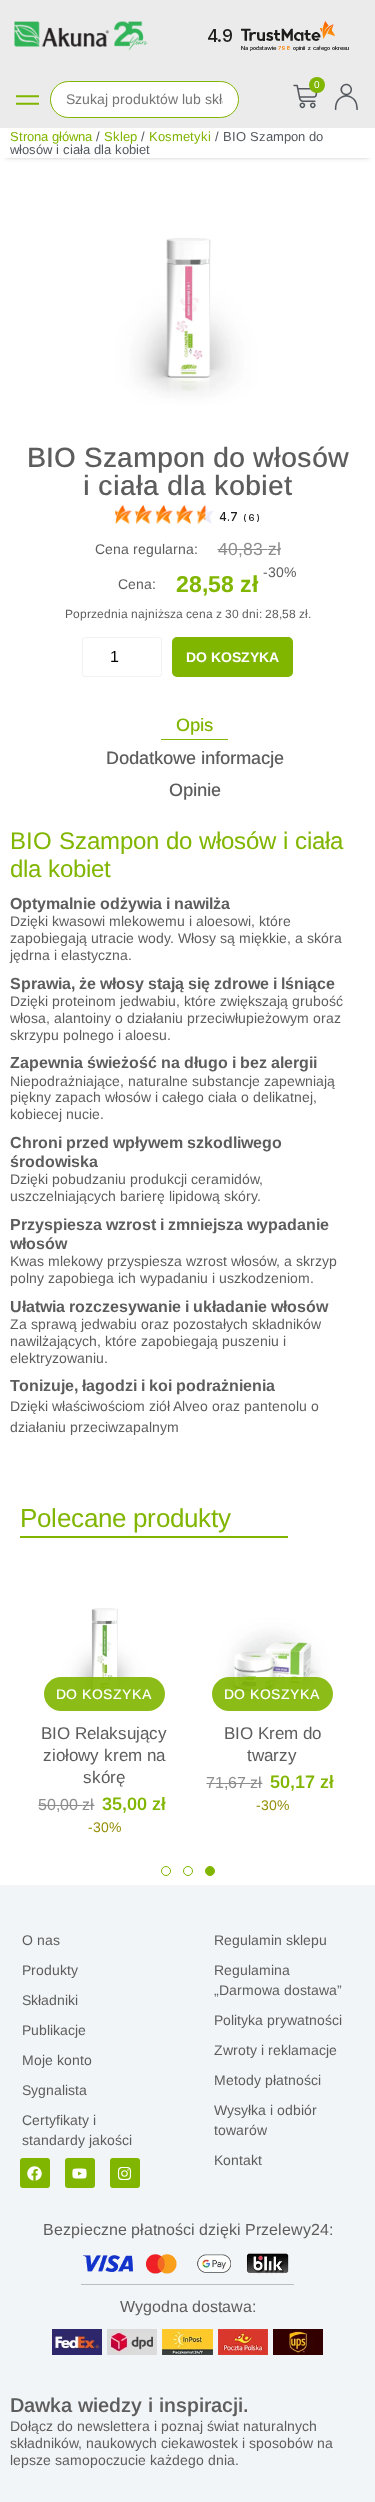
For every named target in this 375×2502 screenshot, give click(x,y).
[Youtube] (80, 2173)
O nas (41, 1940)
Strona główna (51, 136)
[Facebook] (35, 2173)
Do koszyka (232, 657)
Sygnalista (54, 2090)
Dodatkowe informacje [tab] (195, 758)
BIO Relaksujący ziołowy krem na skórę (104, 1755)
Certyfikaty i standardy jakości (77, 2130)
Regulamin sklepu (270, 1940)
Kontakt (238, 2160)
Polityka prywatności (278, 2020)
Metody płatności (267, 2080)
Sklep (120, 136)
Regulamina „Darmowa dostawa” (278, 1980)
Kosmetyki (180, 136)
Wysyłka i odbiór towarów (265, 2120)
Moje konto (57, 2060)
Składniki (50, 2000)
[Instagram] (125, 2173)
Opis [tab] (194, 725)
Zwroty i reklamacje (275, 2050)
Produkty (50, 1970)
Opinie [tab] (195, 790)
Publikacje (54, 2030)
